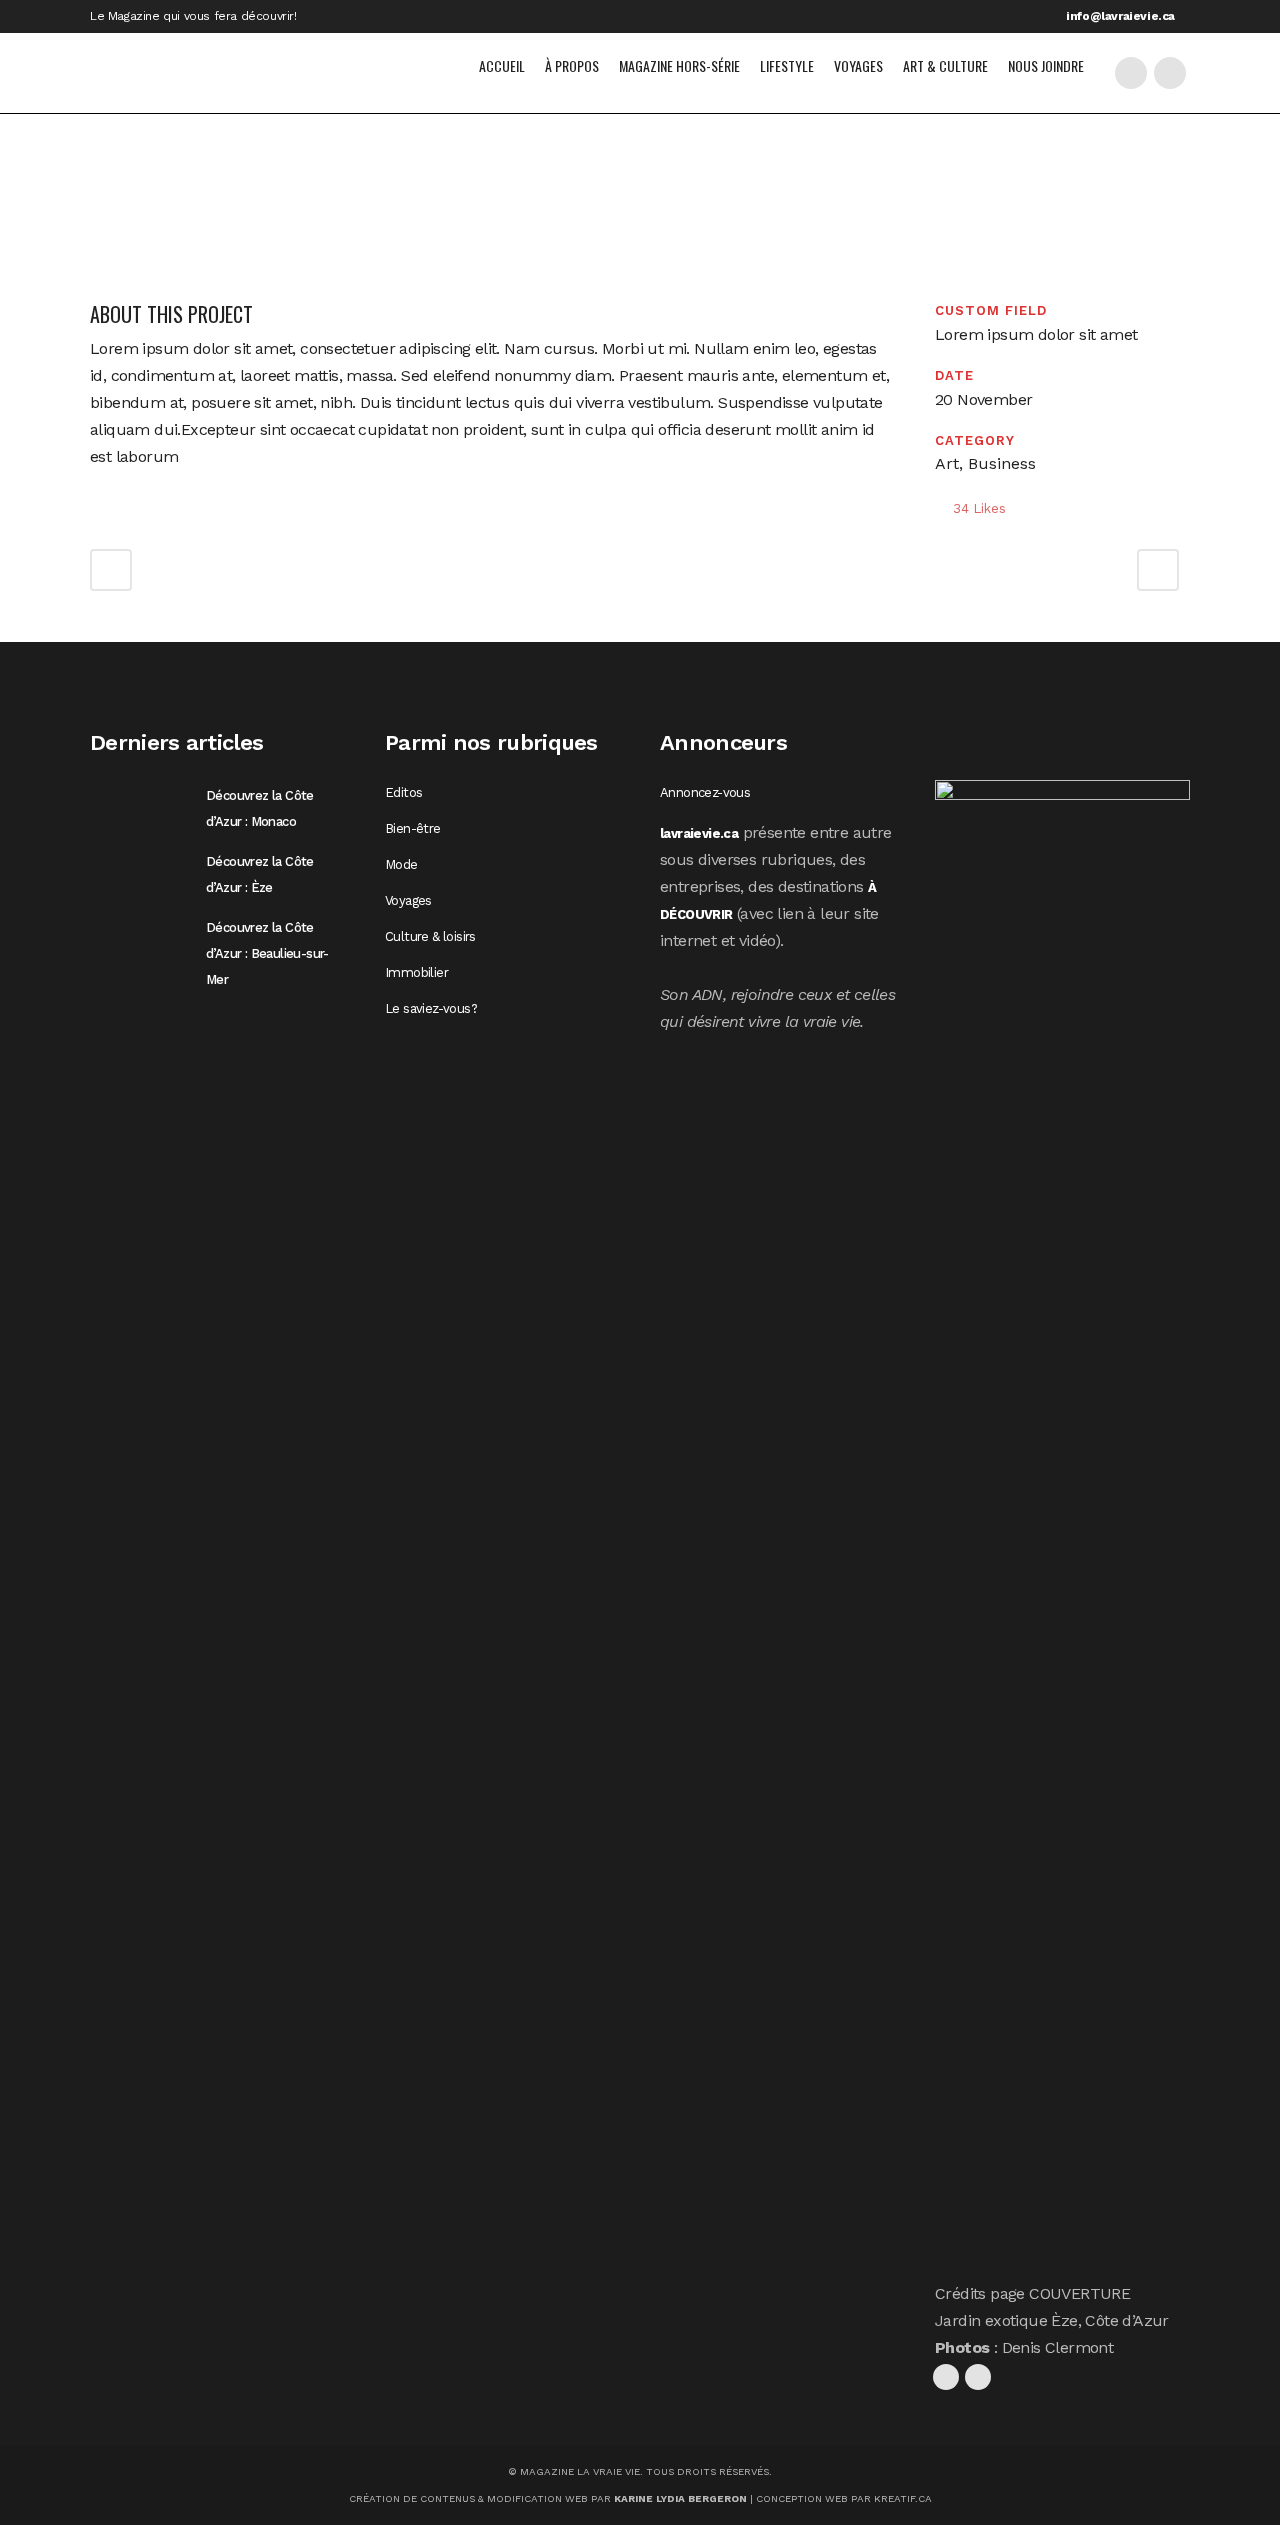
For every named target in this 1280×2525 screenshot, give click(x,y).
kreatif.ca (903, 2498)
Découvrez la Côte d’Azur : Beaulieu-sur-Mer (267, 953)
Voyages (408, 901)
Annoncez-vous (705, 793)
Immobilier (416, 973)
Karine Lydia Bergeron (680, 2498)
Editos (403, 793)
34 (979, 508)
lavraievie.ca (699, 833)
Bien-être (413, 829)
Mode (401, 865)
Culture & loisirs (430, 937)
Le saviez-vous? (431, 1009)
